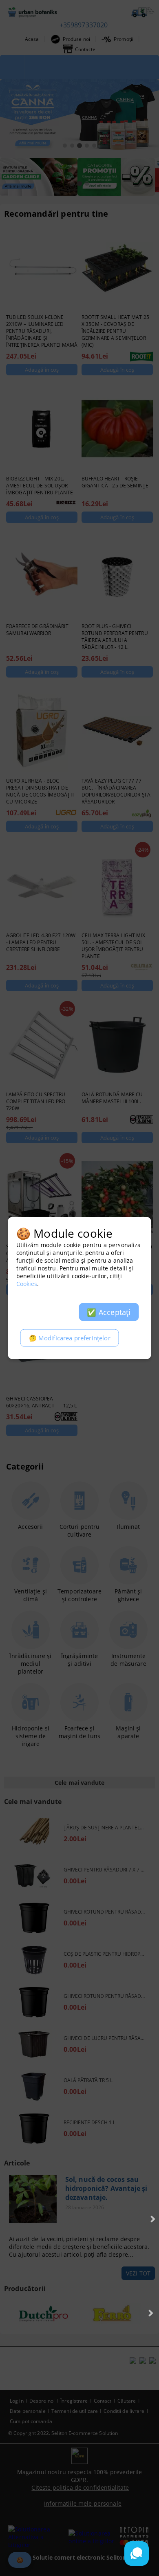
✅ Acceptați (109, 1312)
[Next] (152, 2219)
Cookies (27, 1284)
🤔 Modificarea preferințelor (70, 1338)
